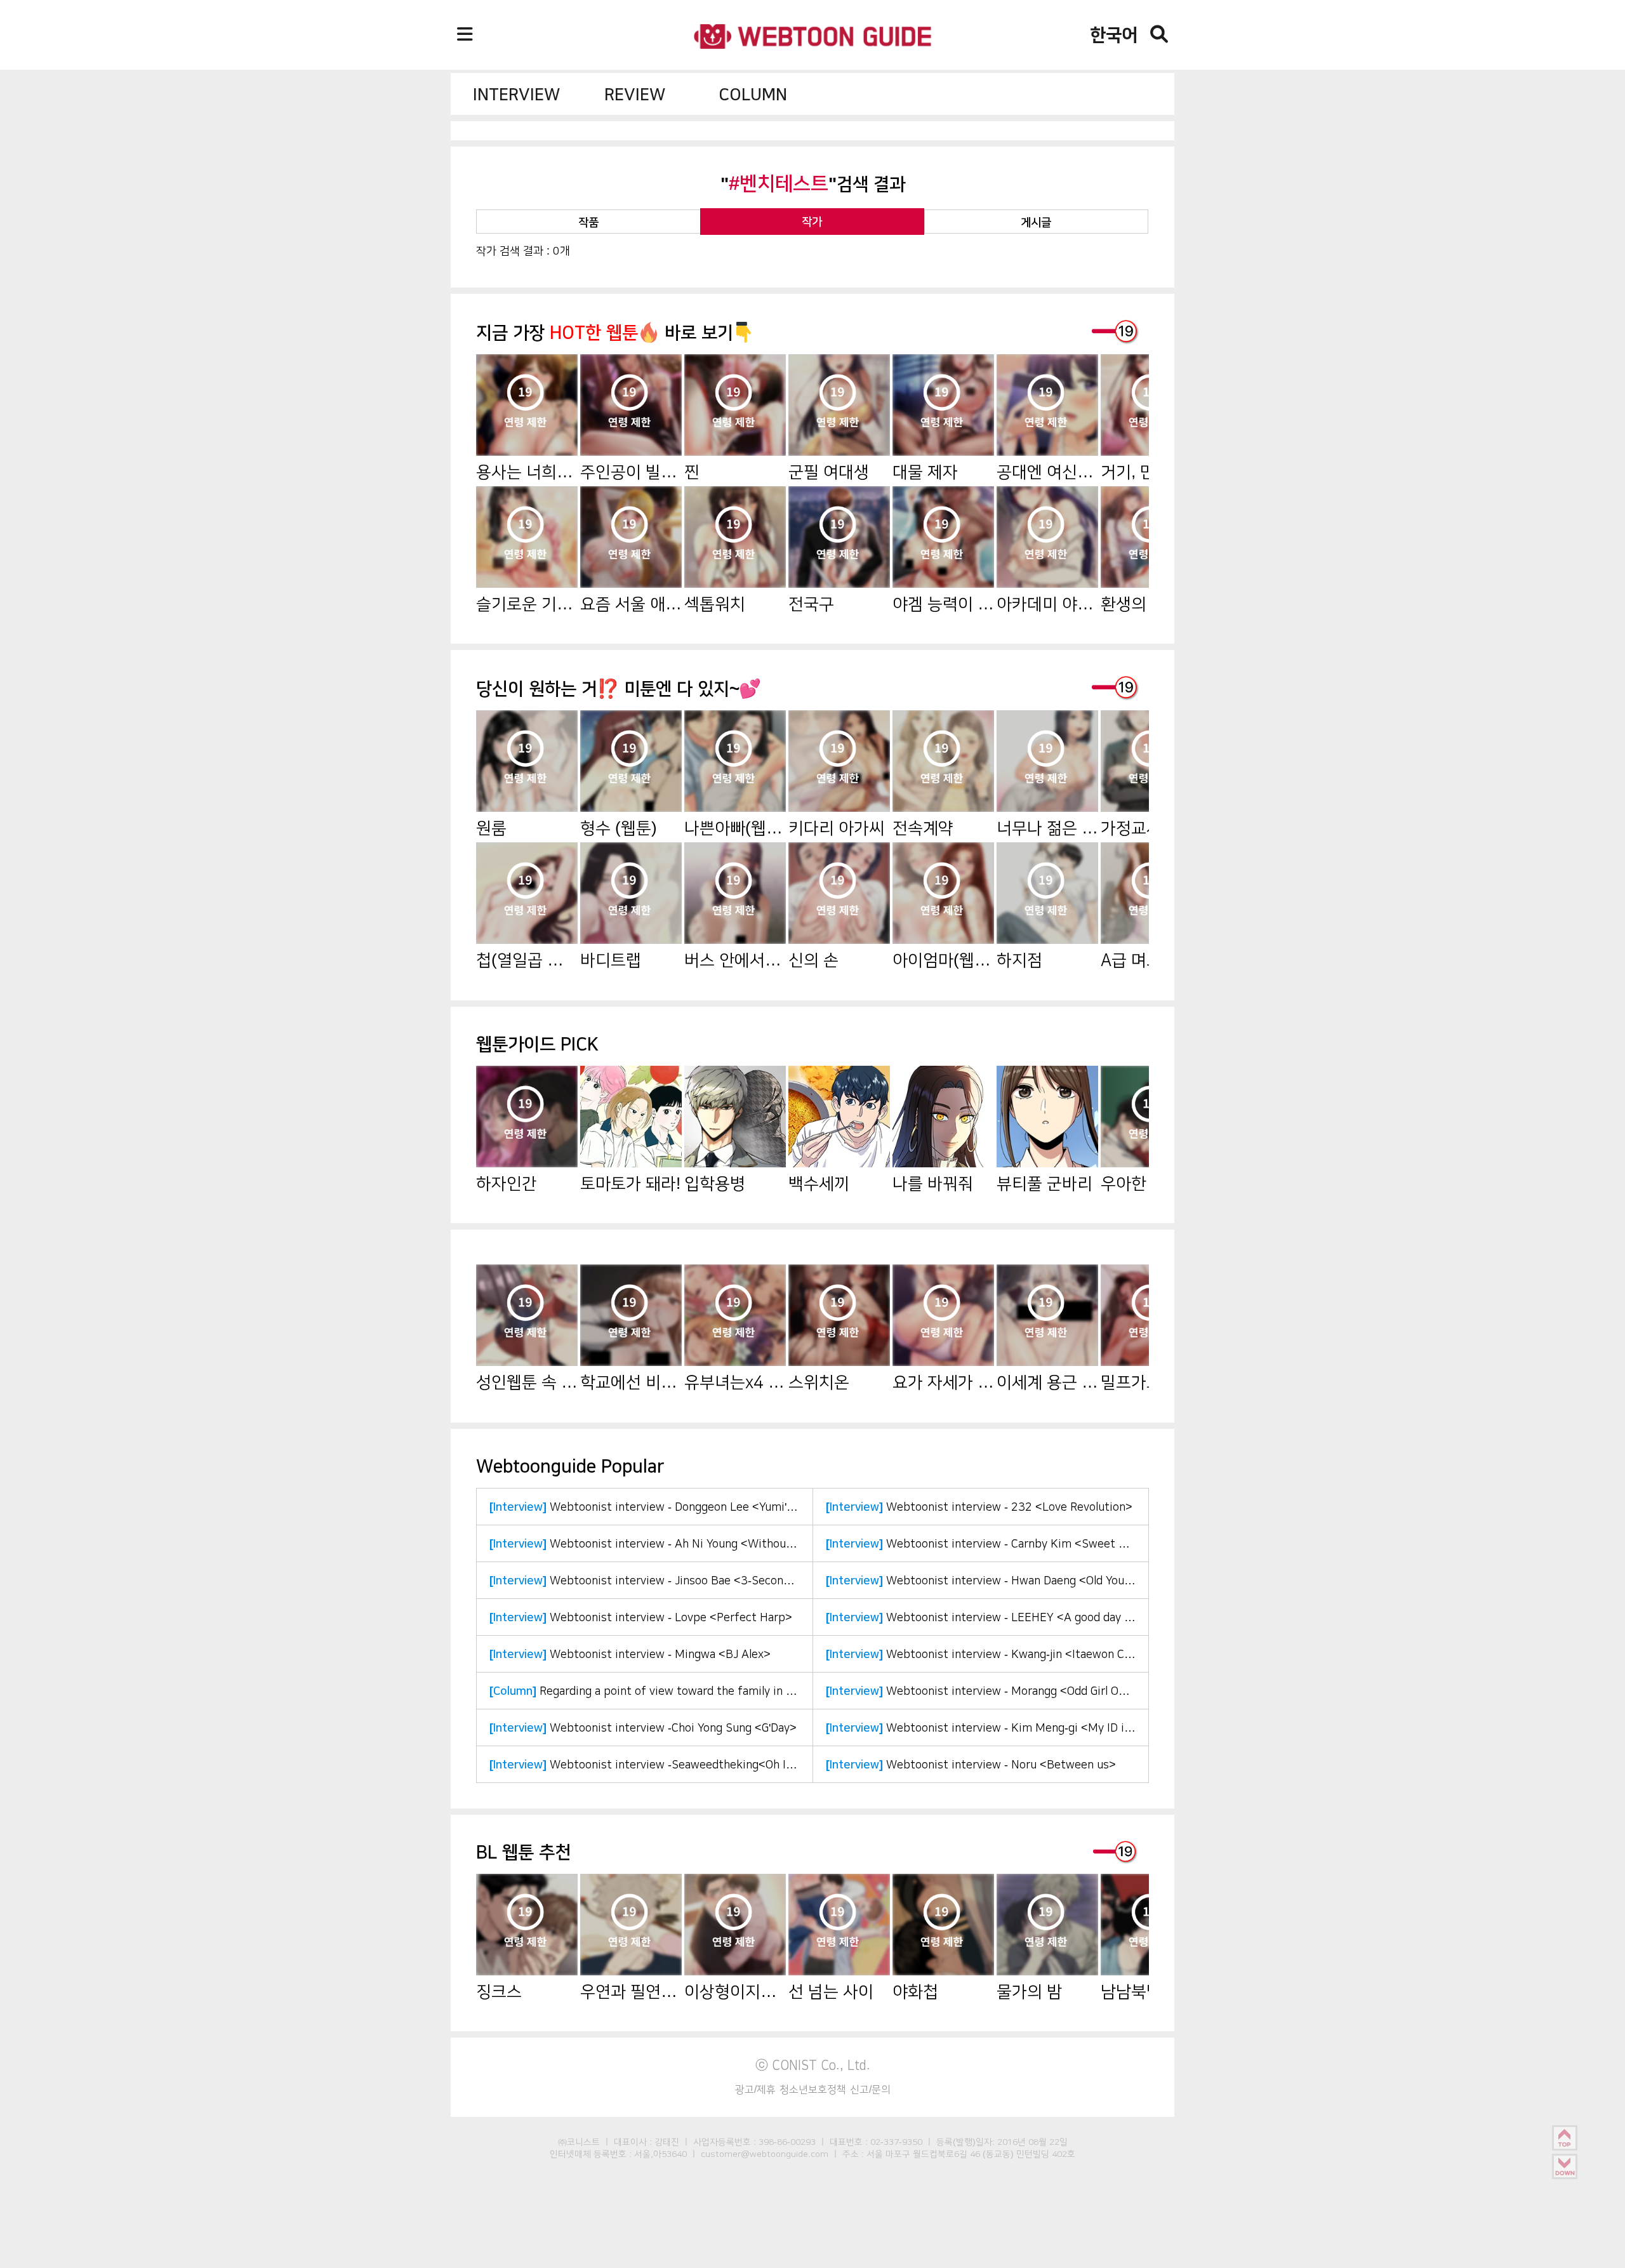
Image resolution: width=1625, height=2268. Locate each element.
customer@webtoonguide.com (765, 2154)
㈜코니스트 (579, 2142)
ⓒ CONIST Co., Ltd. (813, 2065)
